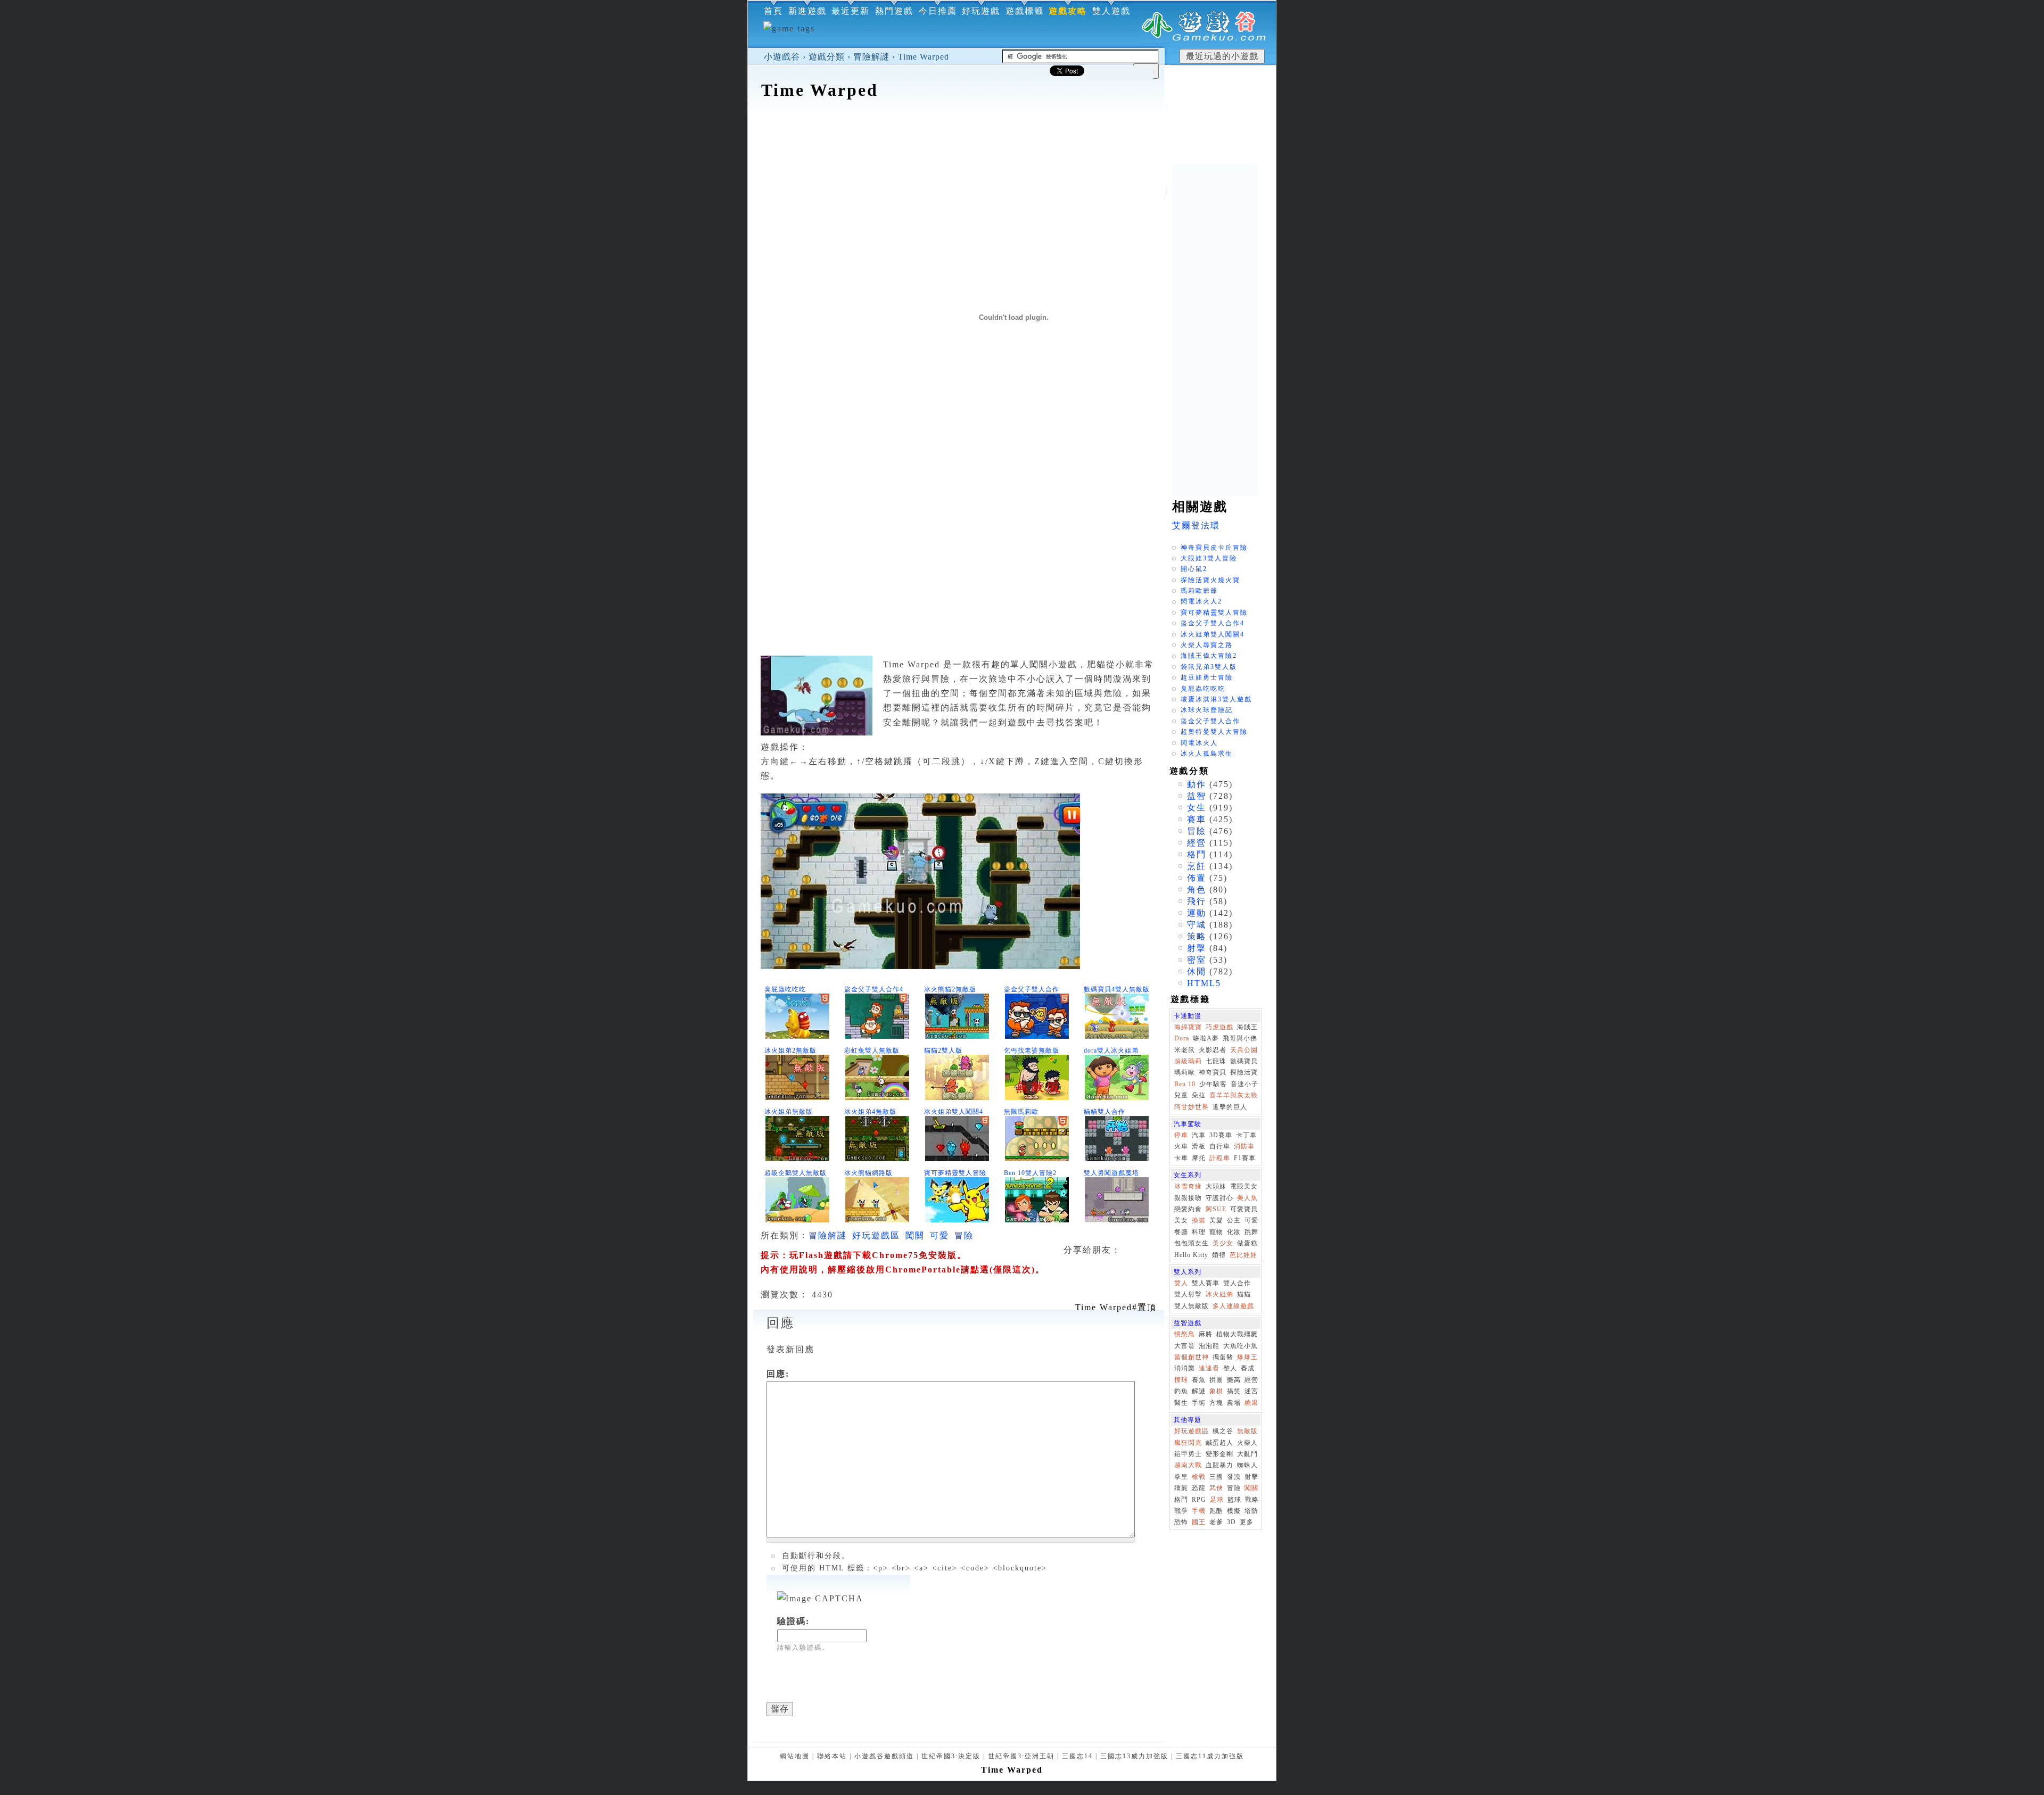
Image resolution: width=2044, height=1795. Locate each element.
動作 (1197, 784)
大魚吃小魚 (1241, 1346)
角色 (1197, 890)
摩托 (1199, 1158)
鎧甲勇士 (1188, 1454)
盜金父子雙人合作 (1032, 989)
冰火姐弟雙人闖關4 (954, 1112)
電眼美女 (1244, 1186)
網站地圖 (795, 1756)
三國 (1216, 1477)
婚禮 (1219, 1255)
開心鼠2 (1194, 569)
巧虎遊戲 (1219, 1027)
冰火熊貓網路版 (868, 1173)
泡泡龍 (1209, 1346)
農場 (1234, 1403)
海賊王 (1247, 1027)
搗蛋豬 (1223, 1357)
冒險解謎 (871, 57)
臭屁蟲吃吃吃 (785, 989)
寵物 (1216, 1232)
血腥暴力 (1219, 1465)
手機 (1199, 1511)
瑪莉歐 (1185, 1072)
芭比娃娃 (1243, 1255)
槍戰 (1199, 1477)
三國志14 (1077, 1756)
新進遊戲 (807, 11)
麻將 (1206, 1334)
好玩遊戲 (981, 11)
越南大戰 (1188, 1465)
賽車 (1197, 819)
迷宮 (1251, 1391)
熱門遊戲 (894, 11)
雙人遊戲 (1111, 11)
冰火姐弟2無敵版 (790, 1050)
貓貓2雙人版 (943, 1050)
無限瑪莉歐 (1021, 1112)
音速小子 (1244, 1084)
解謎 (1199, 1391)
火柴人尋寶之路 (1207, 645)
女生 (1197, 808)
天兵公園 (1244, 1050)
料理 (1199, 1232)
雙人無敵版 (1192, 1306)
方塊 (1216, 1403)
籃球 (1234, 1500)
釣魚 (1181, 1391)
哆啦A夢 (1206, 1038)
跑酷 (1216, 1511)
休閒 (1197, 971)
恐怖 (1181, 1522)
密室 (1197, 960)
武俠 (1216, 1488)
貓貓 (1244, 1294)
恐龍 (1199, 1488)
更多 (1247, 1522)
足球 (1217, 1500)
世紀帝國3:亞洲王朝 (1021, 1756)
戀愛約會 (1188, 1209)
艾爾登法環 (1196, 526)
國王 (1199, 1522)
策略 (1197, 936)
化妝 (1234, 1232)
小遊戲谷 (782, 57)
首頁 (773, 11)
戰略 (1252, 1500)
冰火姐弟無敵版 (789, 1112)
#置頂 (1116, 1307)
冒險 (964, 1235)
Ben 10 (1185, 1084)
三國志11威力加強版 (1210, 1756)
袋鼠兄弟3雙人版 (1209, 667)
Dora (1182, 1038)
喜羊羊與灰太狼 (1234, 1095)
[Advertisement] (1012, 135)
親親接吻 (1188, 1198)
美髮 (1216, 1220)
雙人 (1181, 1283)
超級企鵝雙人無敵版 (796, 1173)
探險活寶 (1244, 1072)
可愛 (939, 1235)
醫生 (1181, 1403)
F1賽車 (1245, 1158)
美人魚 (1247, 1198)
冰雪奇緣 (1188, 1186)
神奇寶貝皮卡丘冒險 (1214, 548)
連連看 (1209, 1368)
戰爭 (1181, 1511)
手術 (1199, 1403)
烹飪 (1197, 866)
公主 (1234, 1220)
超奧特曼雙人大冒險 (1214, 732)
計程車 (1220, 1158)
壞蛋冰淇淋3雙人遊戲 (1216, 699)
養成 (1248, 1368)
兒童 (1181, 1095)
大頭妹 (1216, 1186)
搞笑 (1234, 1391)
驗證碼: (793, 1621)
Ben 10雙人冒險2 (1030, 1173)
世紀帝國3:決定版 (951, 1756)
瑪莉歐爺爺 (1199, 591)
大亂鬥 (1247, 1454)
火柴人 (1247, 1443)
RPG (1199, 1500)
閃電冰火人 (1199, 743)
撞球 (1181, 1380)
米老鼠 (1185, 1050)
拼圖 (1216, 1380)
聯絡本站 (832, 1756)
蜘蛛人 (1247, 1465)
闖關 (915, 1235)
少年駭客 (1213, 1084)
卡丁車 (1246, 1135)
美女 (1181, 1220)
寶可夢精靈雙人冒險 (955, 1173)
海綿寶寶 (1188, 1027)
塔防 (1251, 1511)
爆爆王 (1247, 1357)
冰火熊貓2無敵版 (950, 989)
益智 (1197, 796)
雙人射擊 (1188, 1294)
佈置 (1197, 878)
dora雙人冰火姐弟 (1111, 1050)
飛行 (1197, 901)
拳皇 (1181, 1477)
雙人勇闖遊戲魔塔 (1111, 1173)
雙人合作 (1237, 1283)
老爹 (1216, 1522)
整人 (1230, 1368)
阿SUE (1216, 1209)
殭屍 (1181, 1488)
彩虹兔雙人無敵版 (872, 1050)
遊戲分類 (827, 57)
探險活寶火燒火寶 (1210, 580)
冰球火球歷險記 (1207, 710)
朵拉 (1199, 1095)
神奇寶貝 (1213, 1072)
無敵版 (1247, 1431)
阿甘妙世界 (1192, 1107)
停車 (1181, 1135)
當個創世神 (1192, 1357)
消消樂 (1185, 1368)
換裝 (1199, 1220)
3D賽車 (1221, 1135)
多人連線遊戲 (1233, 1306)
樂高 (1234, 1380)
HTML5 (1204, 983)
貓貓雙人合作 (1105, 1112)
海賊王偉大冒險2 (1209, 656)
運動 (1197, 913)
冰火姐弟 (1219, 1294)
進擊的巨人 (1230, 1107)
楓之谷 (1223, 1431)
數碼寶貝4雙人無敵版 (1117, 989)
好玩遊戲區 (876, 1235)
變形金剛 (1219, 1454)
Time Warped (924, 57)
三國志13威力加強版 (1134, 1756)
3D (1231, 1522)
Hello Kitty (1191, 1255)
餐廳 (1181, 1232)
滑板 (1199, 1146)
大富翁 (1185, 1346)
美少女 (1223, 1243)
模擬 (1234, 1511)
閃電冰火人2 (1201, 601)
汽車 (1199, 1135)
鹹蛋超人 (1219, 1443)
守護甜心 (1219, 1198)
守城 (1197, 925)
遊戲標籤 (1025, 11)
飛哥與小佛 (1240, 1038)
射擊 (1197, 948)
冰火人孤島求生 (1207, 754)
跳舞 (1251, 1232)
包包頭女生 (1192, 1243)
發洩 (1234, 1477)
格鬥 (1197, 854)
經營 (1197, 843)
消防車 (1244, 1146)
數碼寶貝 (1244, 1061)
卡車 (1181, 1158)
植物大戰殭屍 (1237, 1334)
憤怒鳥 (1185, 1334)
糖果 (1251, 1403)
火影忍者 (1213, 1050)
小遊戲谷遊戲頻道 (884, 1756)
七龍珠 (1216, 1061)
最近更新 (851, 11)
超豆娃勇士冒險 (1207, 677)
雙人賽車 (1206, 1283)
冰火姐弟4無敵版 (870, 1112)
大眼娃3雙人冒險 (1209, 558)
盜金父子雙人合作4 (874, 989)
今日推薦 (938, 11)
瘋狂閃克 (1188, 1443)
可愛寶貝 (1244, 1209)
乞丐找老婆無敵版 (1032, 1050)
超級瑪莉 (1188, 1061)
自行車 (1220, 1146)
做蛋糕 (1247, 1243)
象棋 (1216, 1391)
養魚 (1199, 1380)
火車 (1181, 1146)
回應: (778, 1374)
